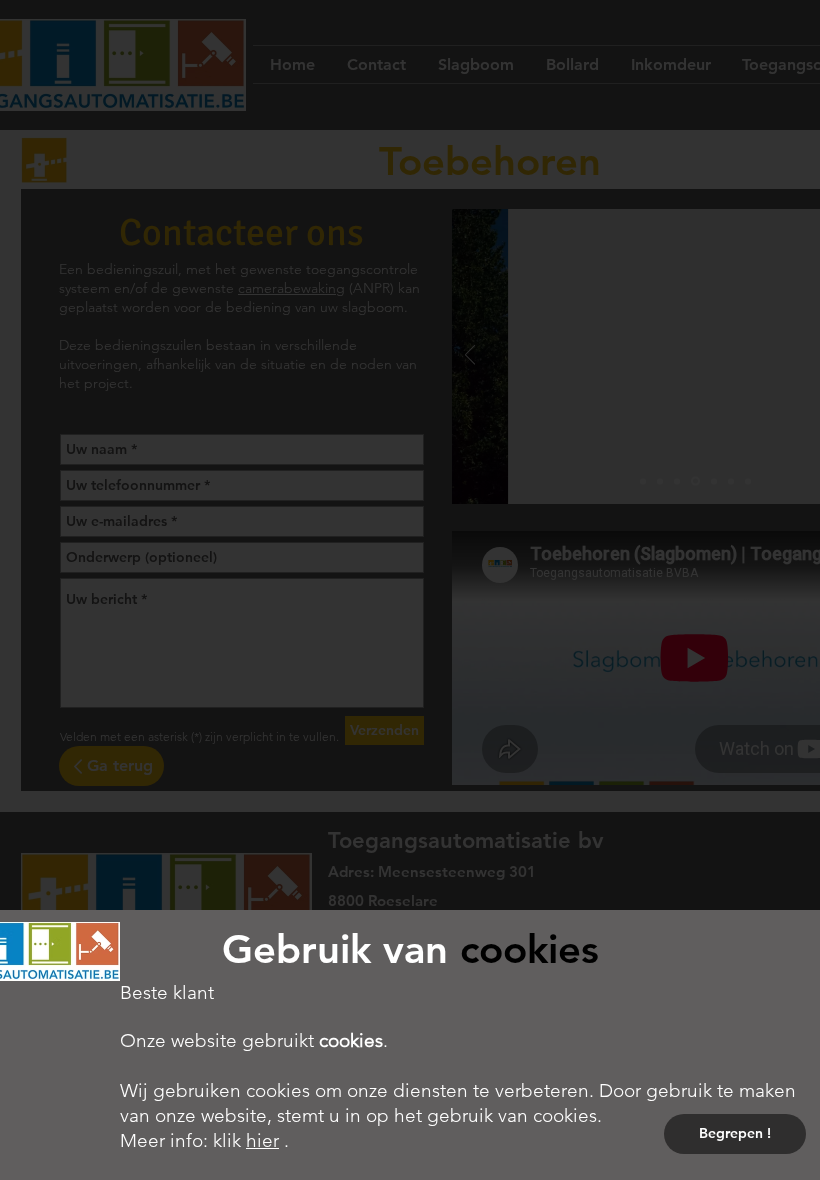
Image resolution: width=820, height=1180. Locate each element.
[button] (735, 1134)
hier (262, 1140)
